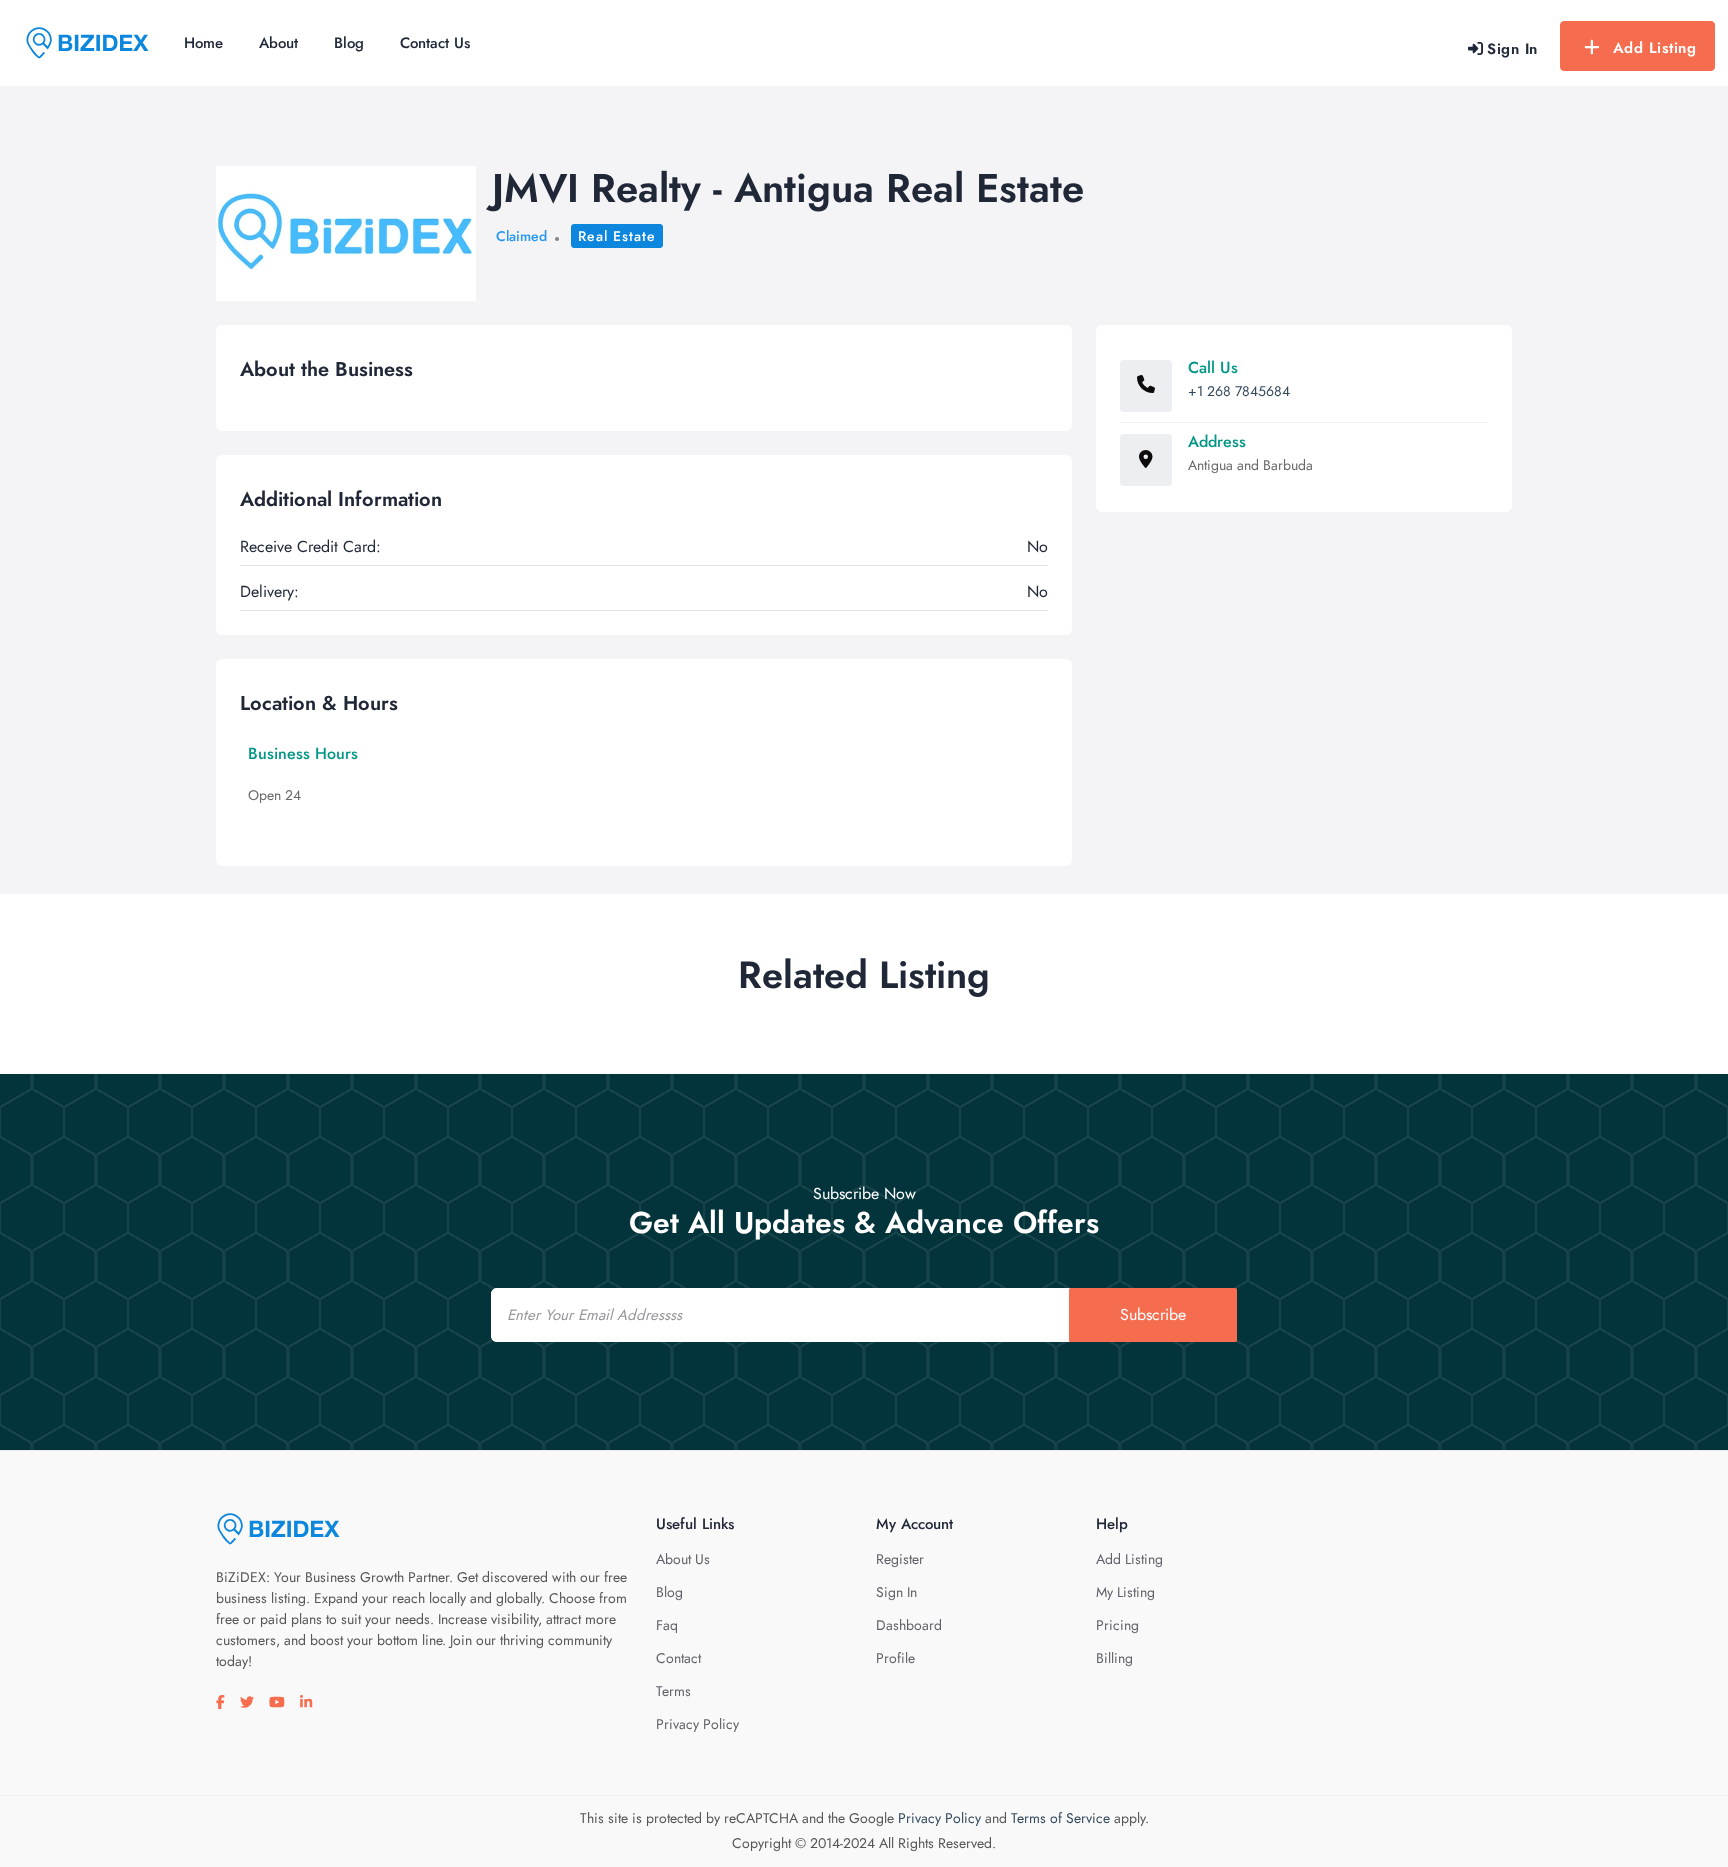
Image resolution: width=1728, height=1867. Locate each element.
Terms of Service (1060, 1818)
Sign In (896, 1592)
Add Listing (1655, 48)
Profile (895, 1658)
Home (203, 43)
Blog (349, 43)
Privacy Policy (697, 1724)
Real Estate (617, 236)
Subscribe (1153, 1314)
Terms (673, 1691)
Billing (1114, 1658)
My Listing (1125, 1592)
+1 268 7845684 (1239, 391)
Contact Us (435, 43)
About (278, 43)
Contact (678, 1658)
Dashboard (909, 1625)
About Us (683, 1559)
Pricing (1117, 1625)
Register (900, 1559)
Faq (667, 1625)
